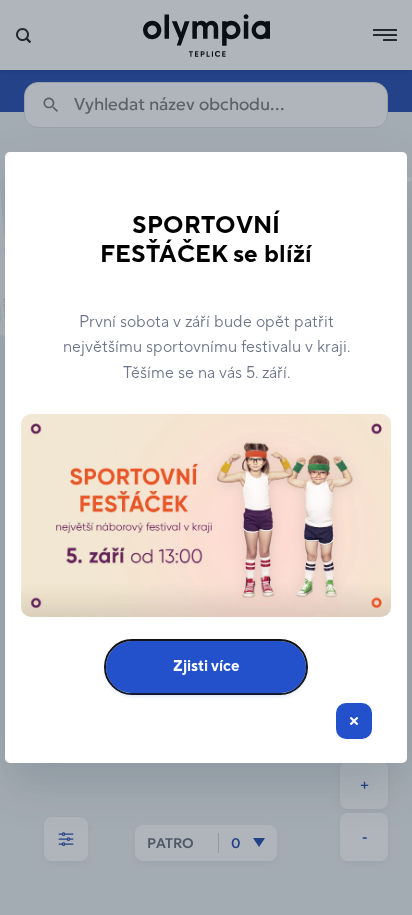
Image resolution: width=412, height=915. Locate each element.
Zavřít (354, 721)
